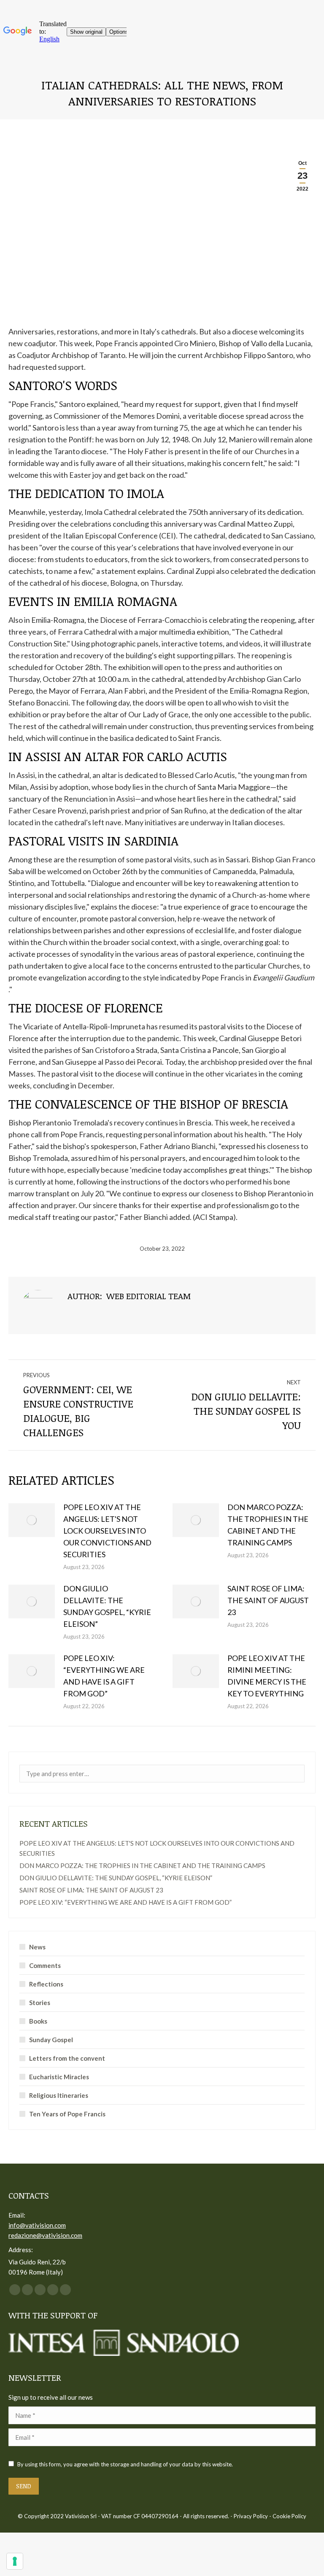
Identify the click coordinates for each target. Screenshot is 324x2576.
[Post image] (32, 1520)
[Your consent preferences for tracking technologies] (15, 2561)
